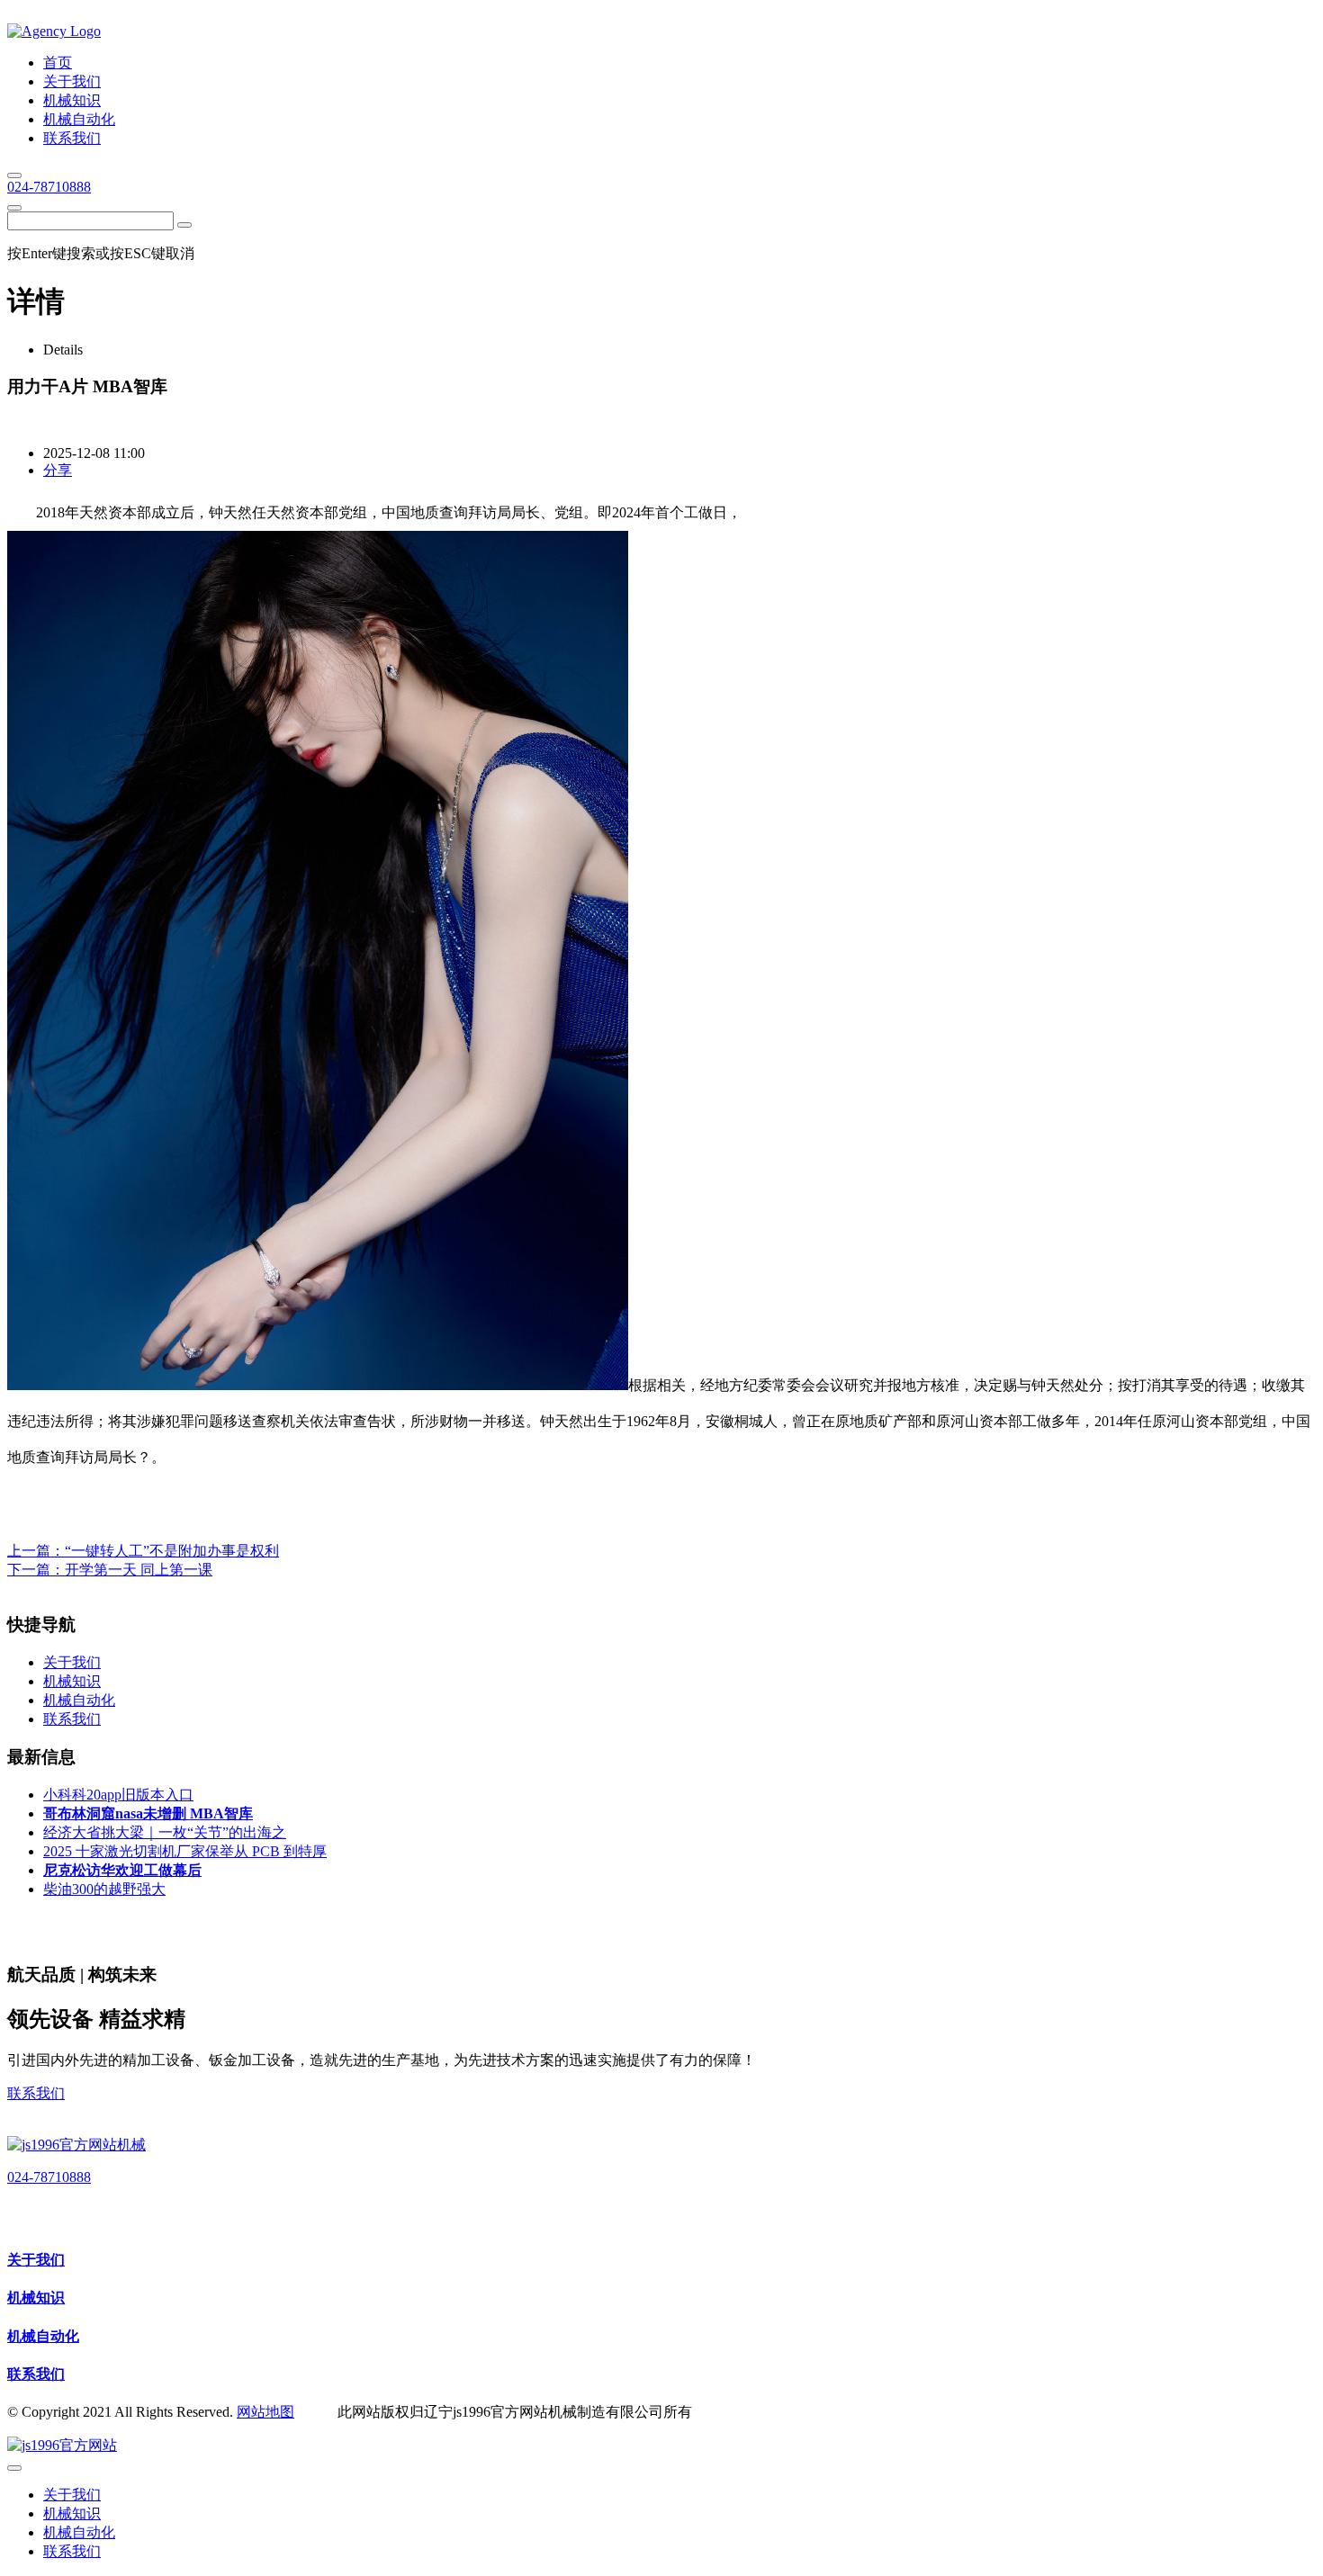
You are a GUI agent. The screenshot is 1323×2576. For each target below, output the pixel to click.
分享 (58, 470)
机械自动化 (43, 2336)
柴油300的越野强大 (104, 1889)
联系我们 (36, 2093)
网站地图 (265, 2412)
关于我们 (36, 2260)
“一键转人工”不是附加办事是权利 (172, 1551)
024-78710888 (49, 187)
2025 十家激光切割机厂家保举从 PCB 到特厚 (185, 1851)
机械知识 (36, 2298)
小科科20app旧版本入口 (118, 1795)
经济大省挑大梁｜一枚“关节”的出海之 (165, 1832)
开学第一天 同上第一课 (139, 1570)
